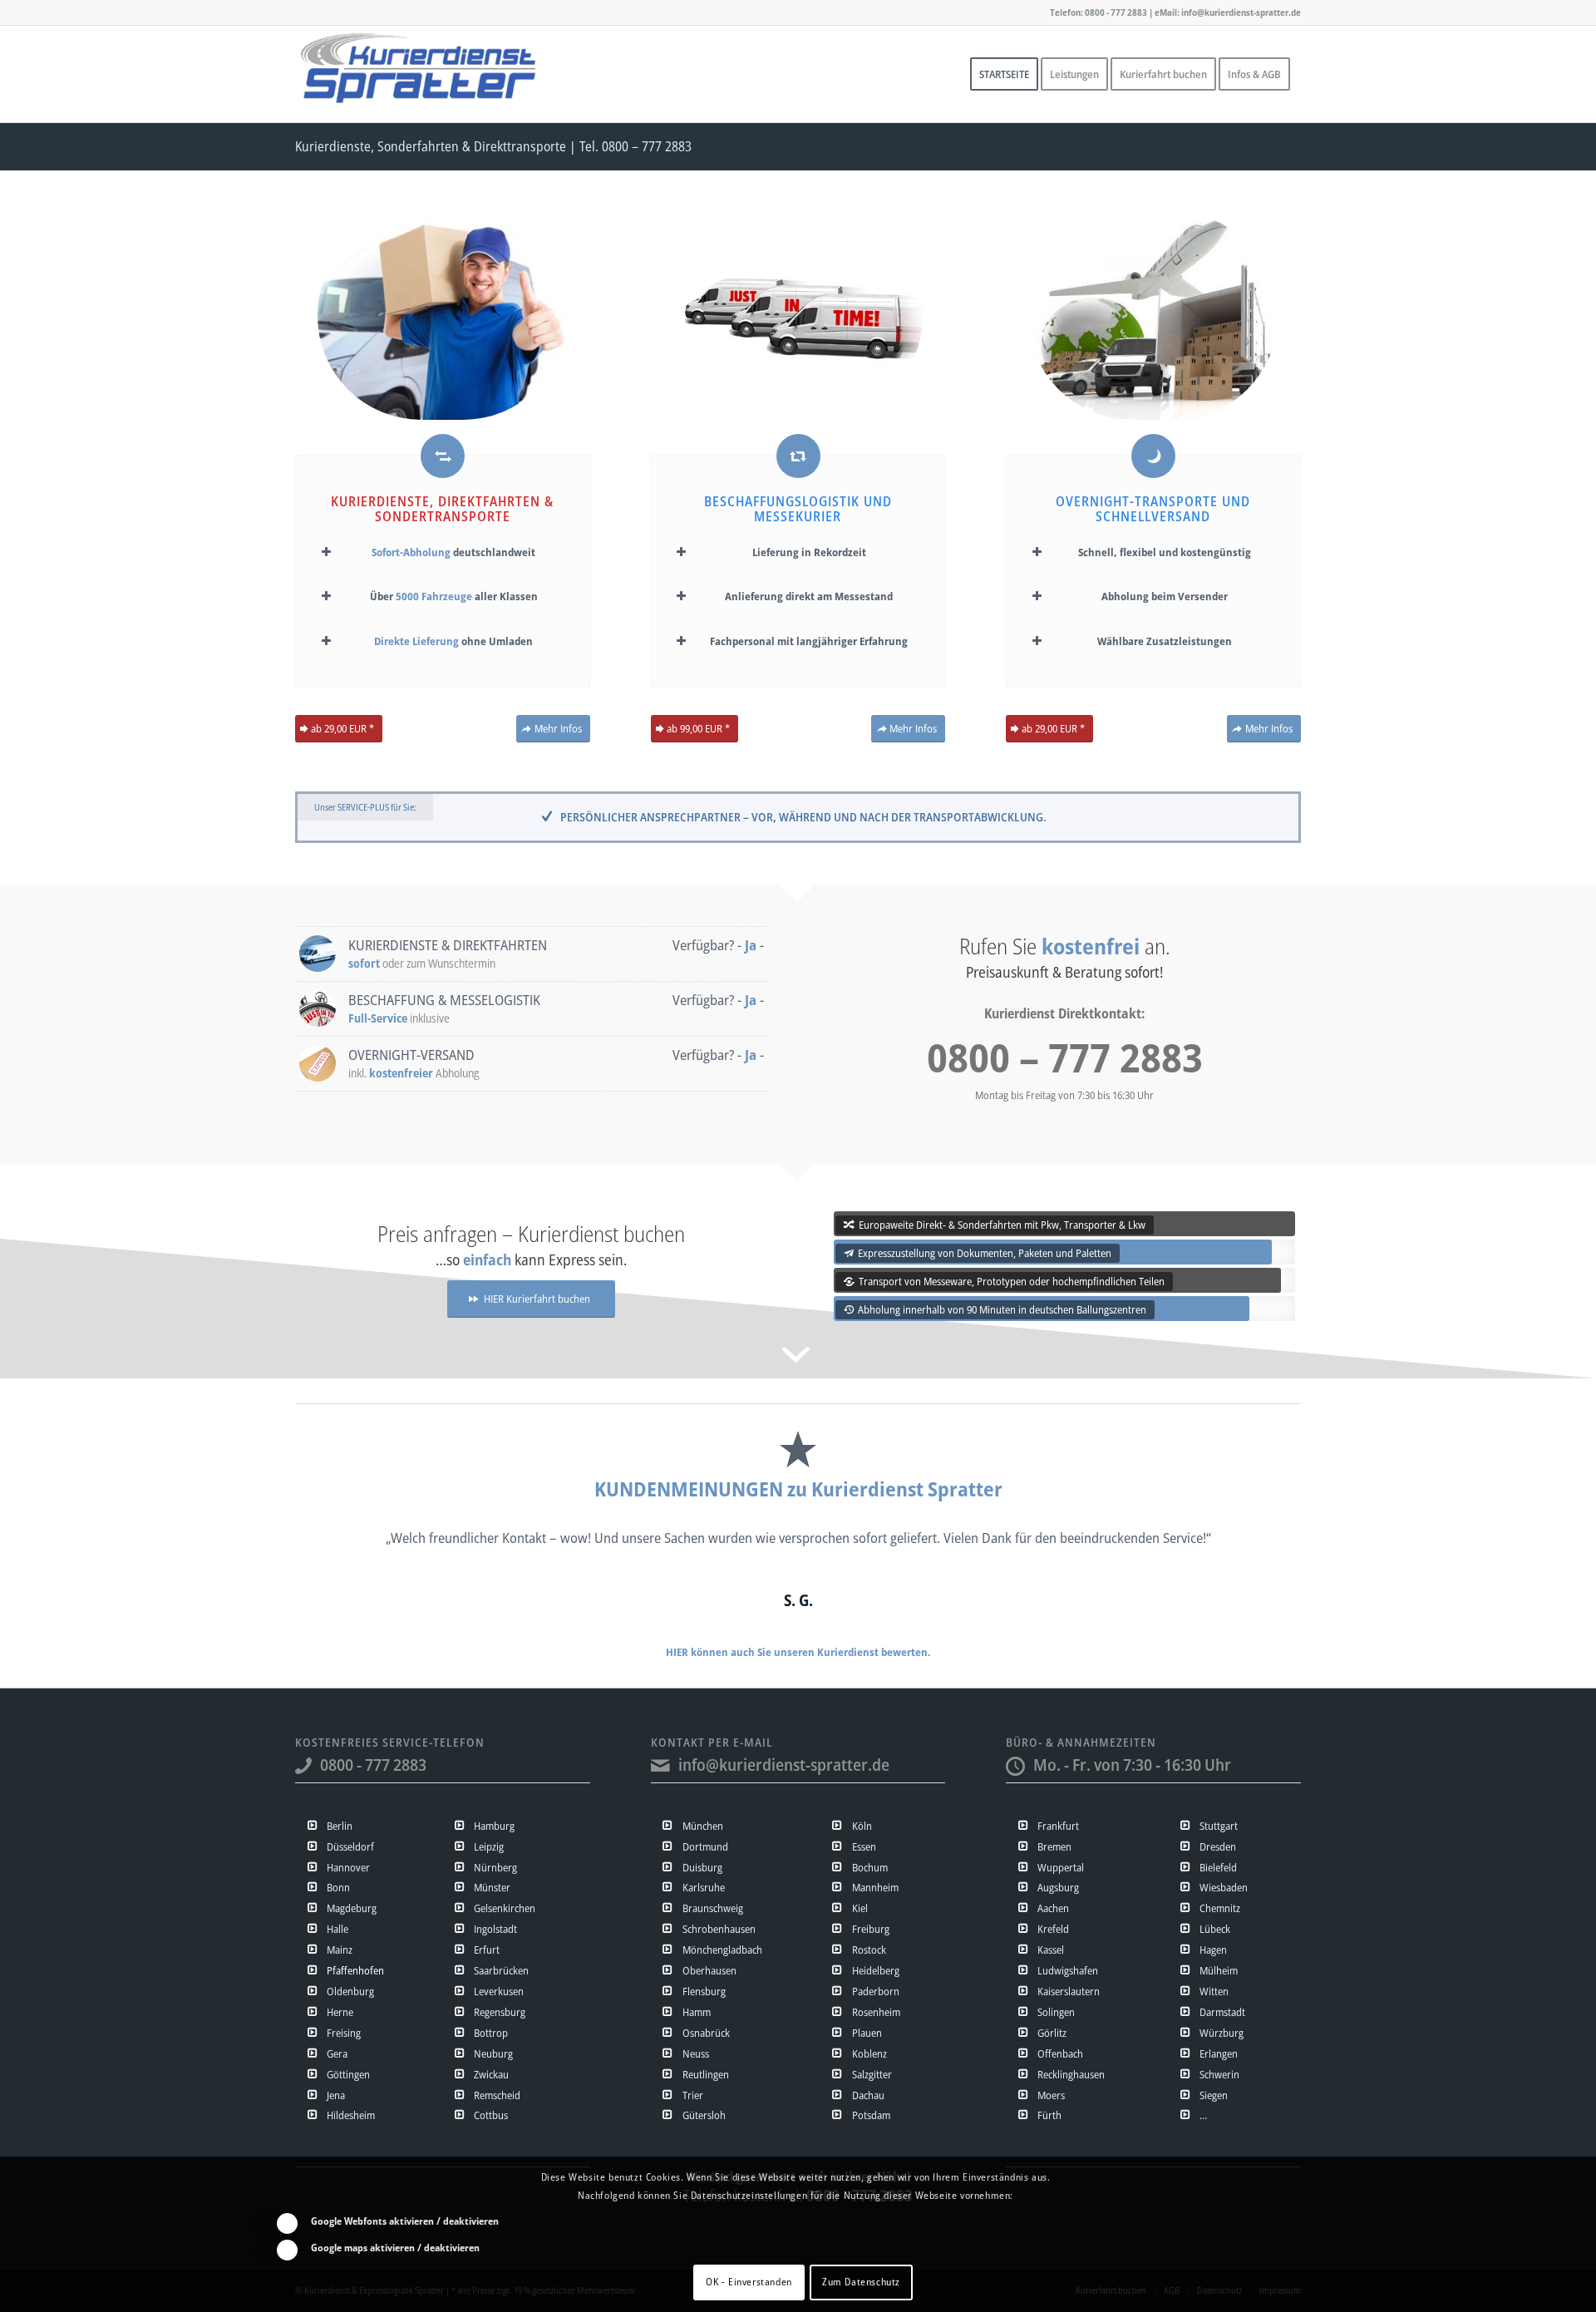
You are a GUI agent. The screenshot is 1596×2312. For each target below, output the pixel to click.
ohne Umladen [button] (453, 641)
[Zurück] (332, 1550)
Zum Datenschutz (861, 2282)
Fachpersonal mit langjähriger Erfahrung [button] (809, 641)
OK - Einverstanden (749, 2282)
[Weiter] (1263, 1550)
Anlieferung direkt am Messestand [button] (809, 596)
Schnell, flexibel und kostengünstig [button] (1165, 552)
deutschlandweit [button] (453, 552)
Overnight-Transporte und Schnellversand (1153, 509)
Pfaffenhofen (355, 1970)
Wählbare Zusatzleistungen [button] (1165, 641)
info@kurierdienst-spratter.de (784, 1765)
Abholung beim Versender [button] (1165, 596)
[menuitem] (1004, 74)
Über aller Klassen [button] (454, 596)
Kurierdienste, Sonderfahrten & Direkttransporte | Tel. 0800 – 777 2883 (493, 146)
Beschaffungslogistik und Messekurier (798, 509)
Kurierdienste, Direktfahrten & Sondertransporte (442, 509)
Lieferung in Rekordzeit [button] (809, 552)
